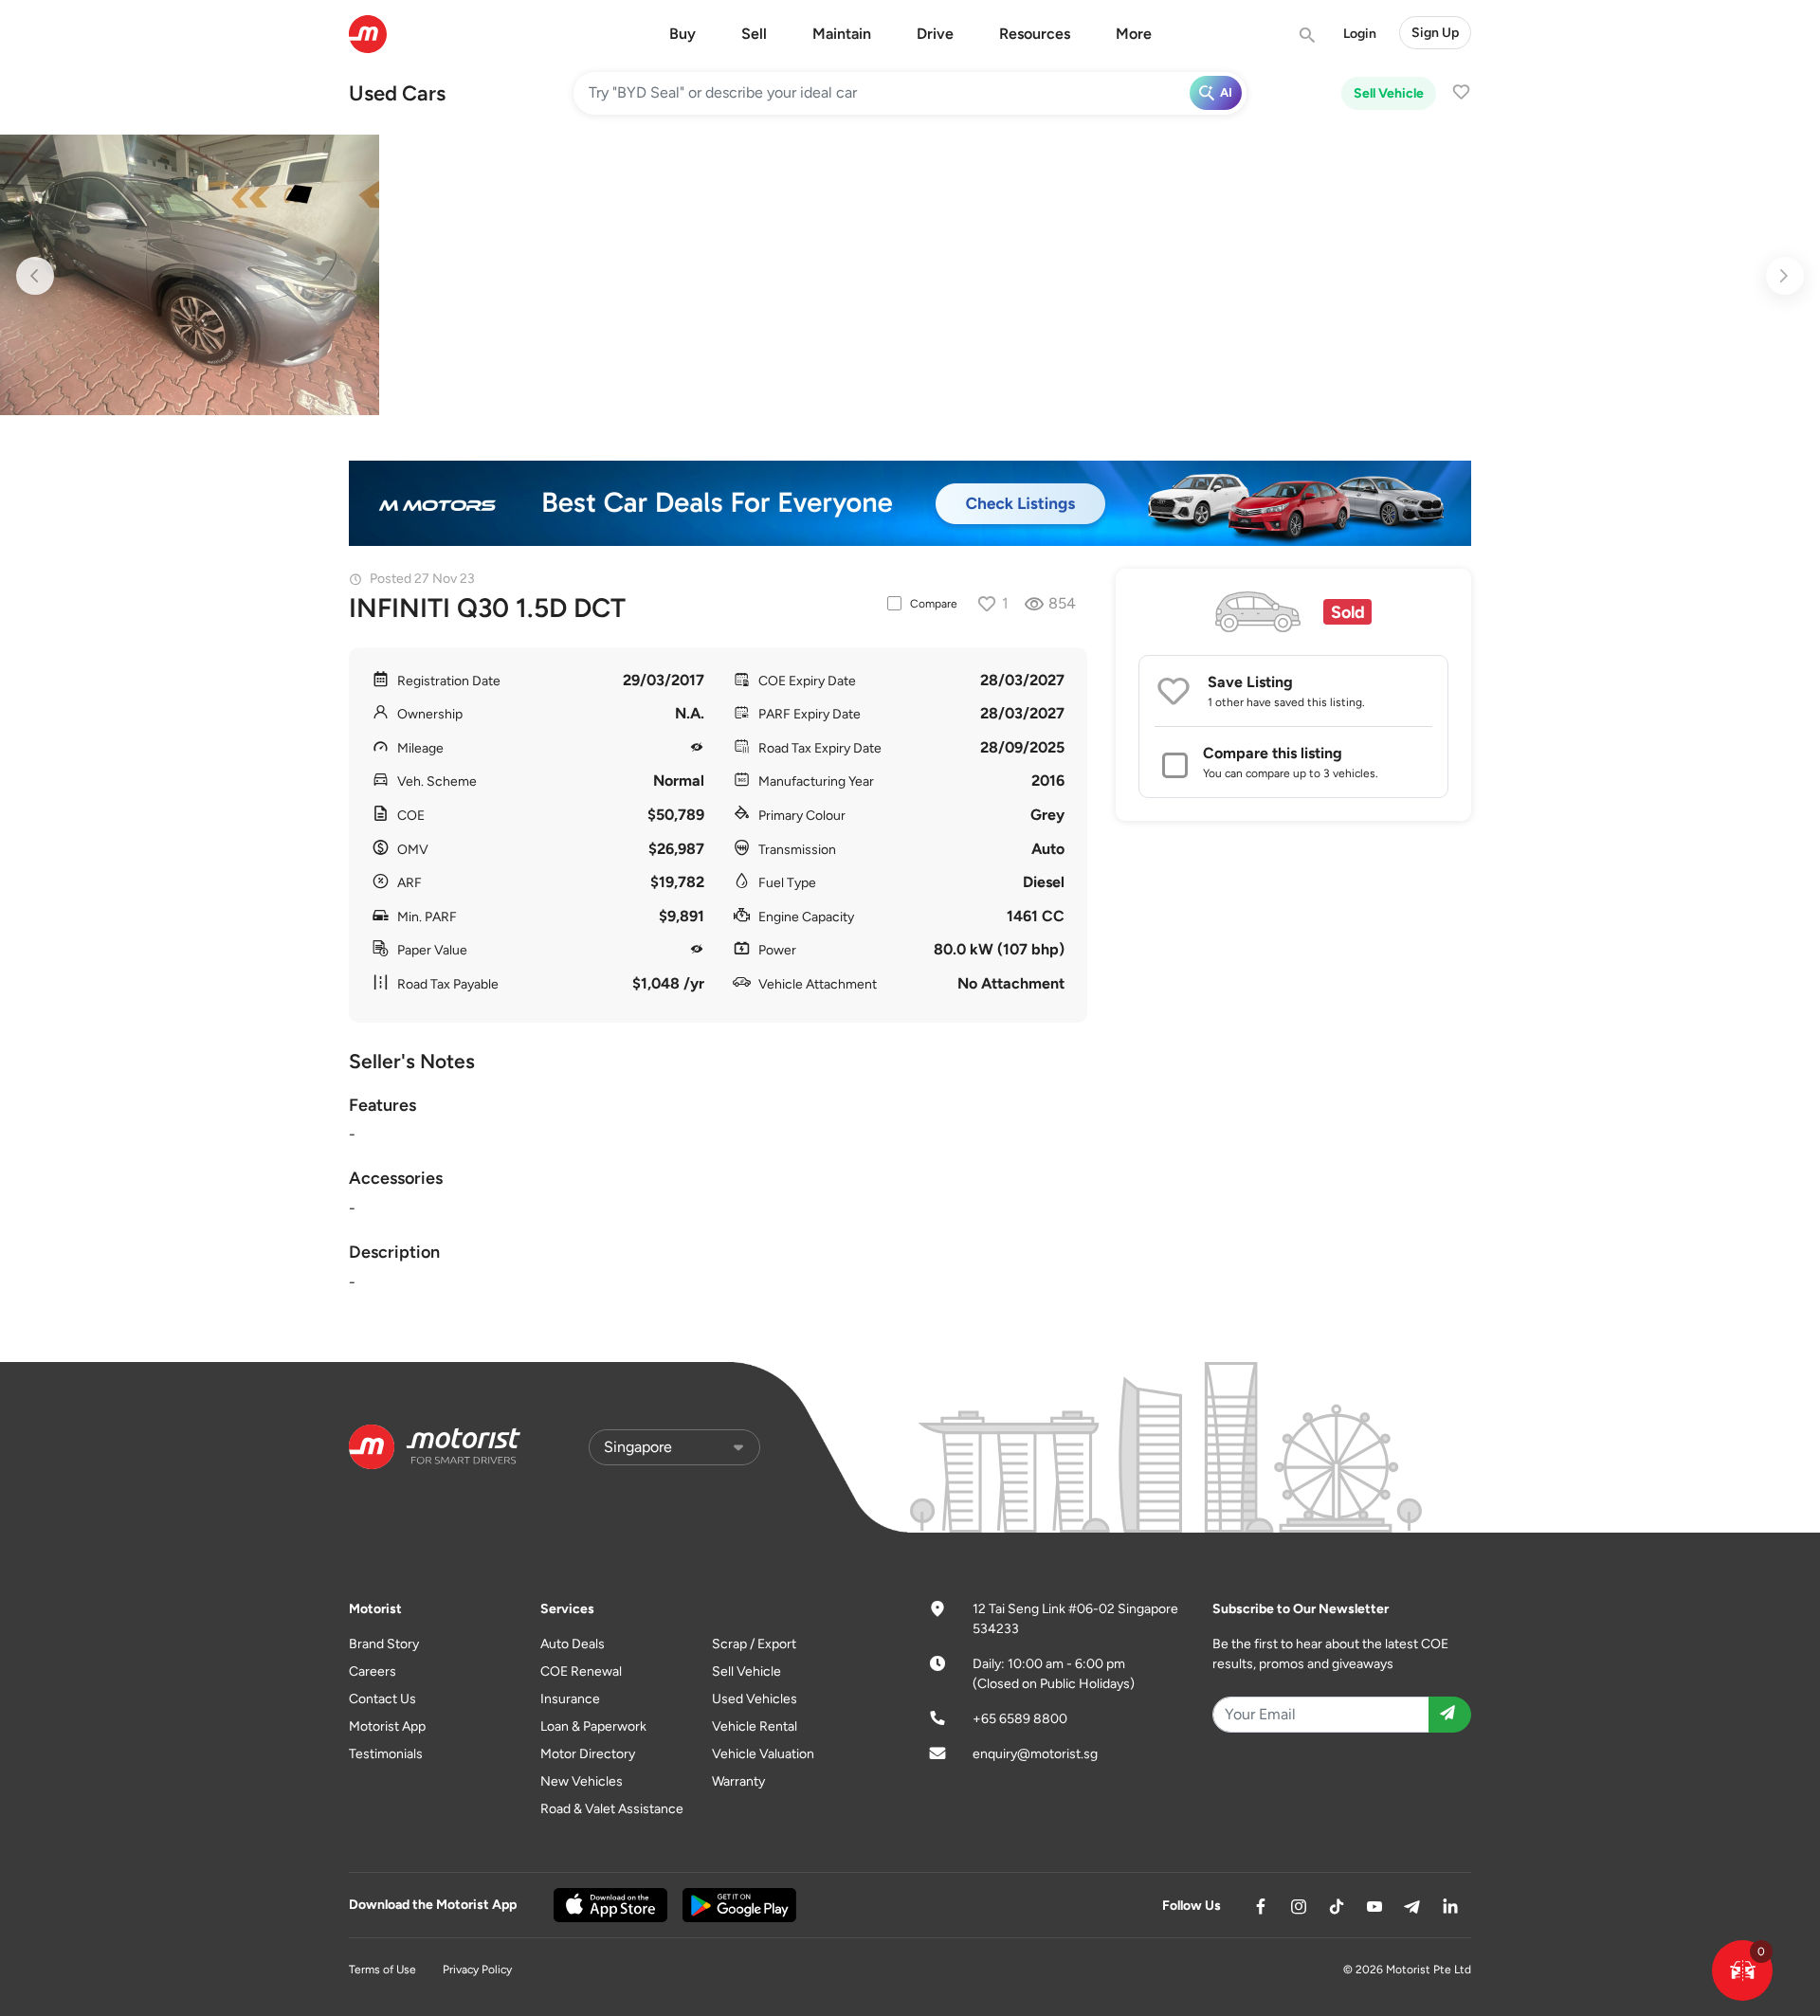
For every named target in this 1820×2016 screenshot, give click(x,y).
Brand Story (384, 1644)
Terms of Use (382, 1970)
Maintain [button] (842, 34)
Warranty (738, 1781)
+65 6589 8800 (1020, 1719)
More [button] (1134, 34)
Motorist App (387, 1726)
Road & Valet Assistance (612, 1809)
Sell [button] (754, 34)
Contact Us (382, 1699)
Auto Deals (573, 1644)
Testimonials (386, 1754)
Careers (373, 1671)
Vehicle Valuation (763, 1754)
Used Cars (397, 93)
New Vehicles (582, 1781)
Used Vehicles (755, 1699)
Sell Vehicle (1389, 93)
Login (1360, 34)
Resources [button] (1035, 34)
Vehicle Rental (755, 1726)
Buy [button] (682, 34)
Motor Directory (588, 1754)
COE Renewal (581, 1671)
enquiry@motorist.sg (1035, 1754)
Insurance (570, 1699)
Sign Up (1435, 33)
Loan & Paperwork (593, 1726)
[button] (1742, 1971)
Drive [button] (935, 34)
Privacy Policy (477, 1970)
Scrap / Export (754, 1644)
